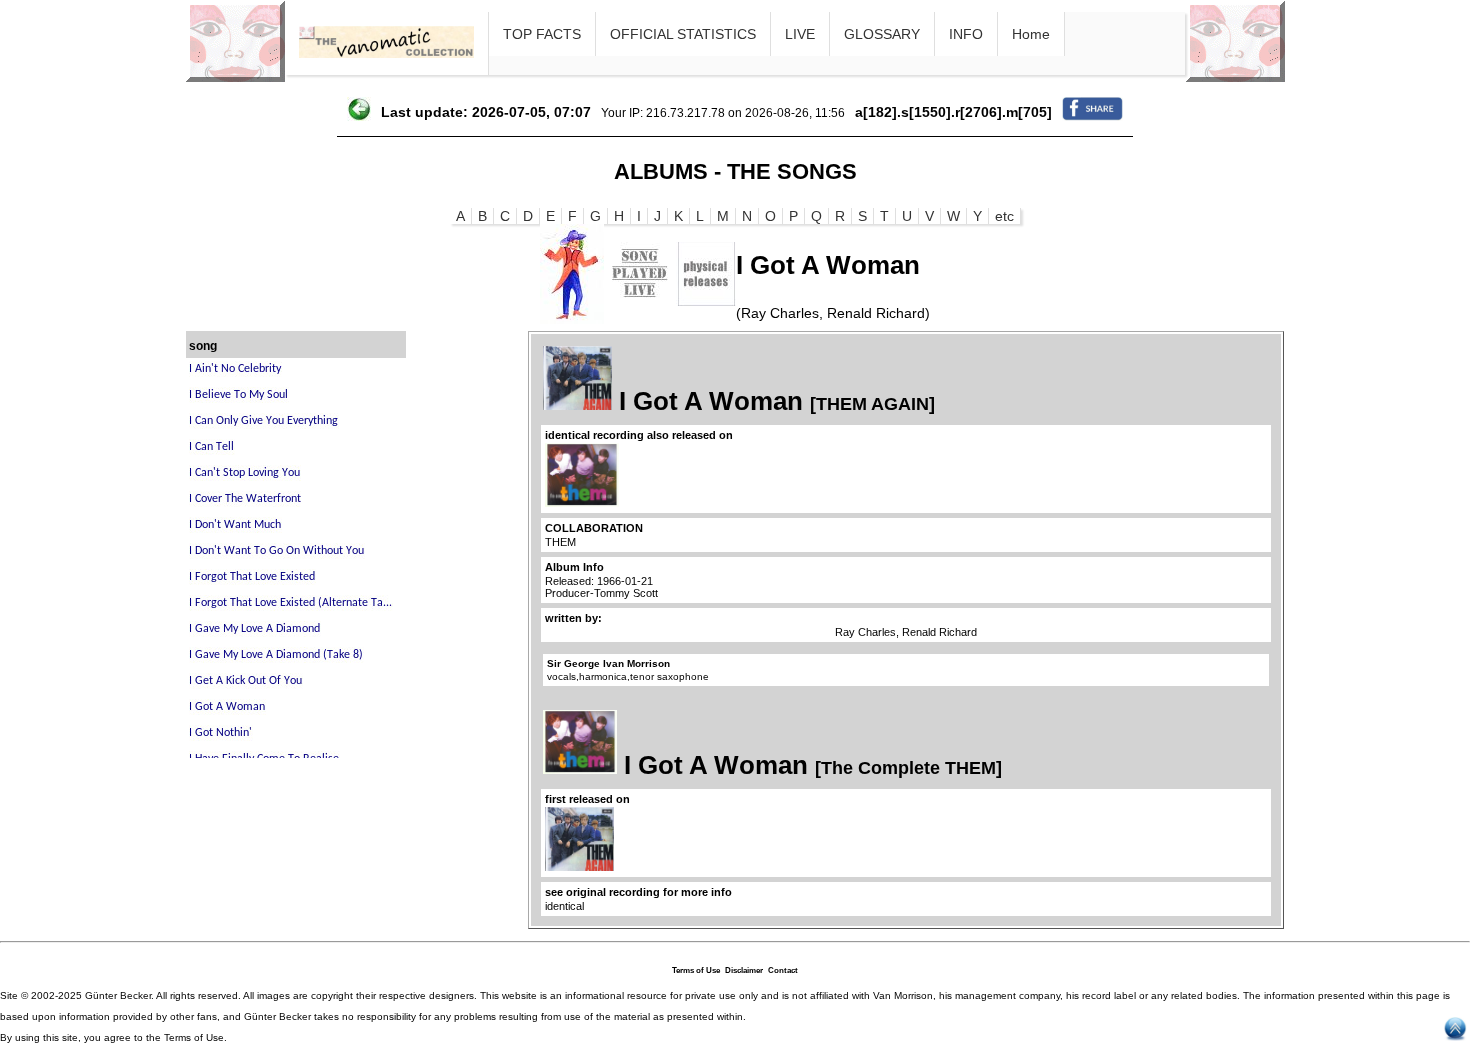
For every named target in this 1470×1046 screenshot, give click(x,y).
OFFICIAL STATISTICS (683, 34)
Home (1031, 34)
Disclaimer (744, 970)
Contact (783, 970)
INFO (966, 34)
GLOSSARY (882, 34)
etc (1004, 216)
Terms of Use (696, 970)
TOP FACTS (542, 34)
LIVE (800, 34)
